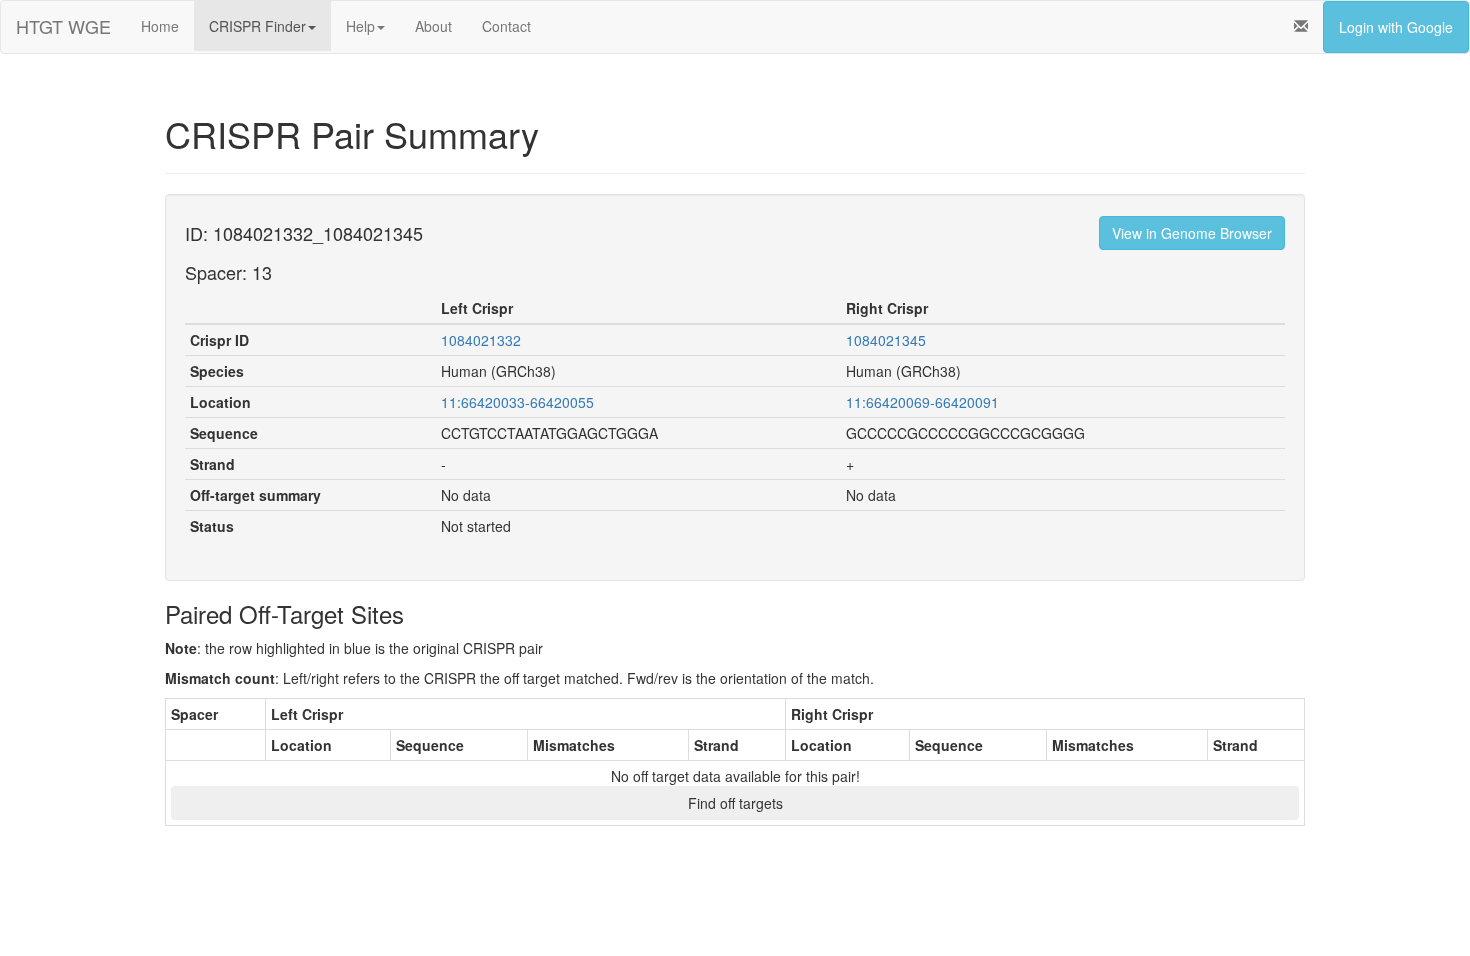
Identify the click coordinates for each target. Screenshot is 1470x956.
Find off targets (735, 803)
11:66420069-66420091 (922, 402)
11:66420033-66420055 (517, 402)
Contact (506, 26)
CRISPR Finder (257, 26)
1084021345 (886, 340)
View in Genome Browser (1192, 233)
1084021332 (481, 340)
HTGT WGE (63, 26)
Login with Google (1396, 27)
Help (360, 26)
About (433, 26)
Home (160, 26)
